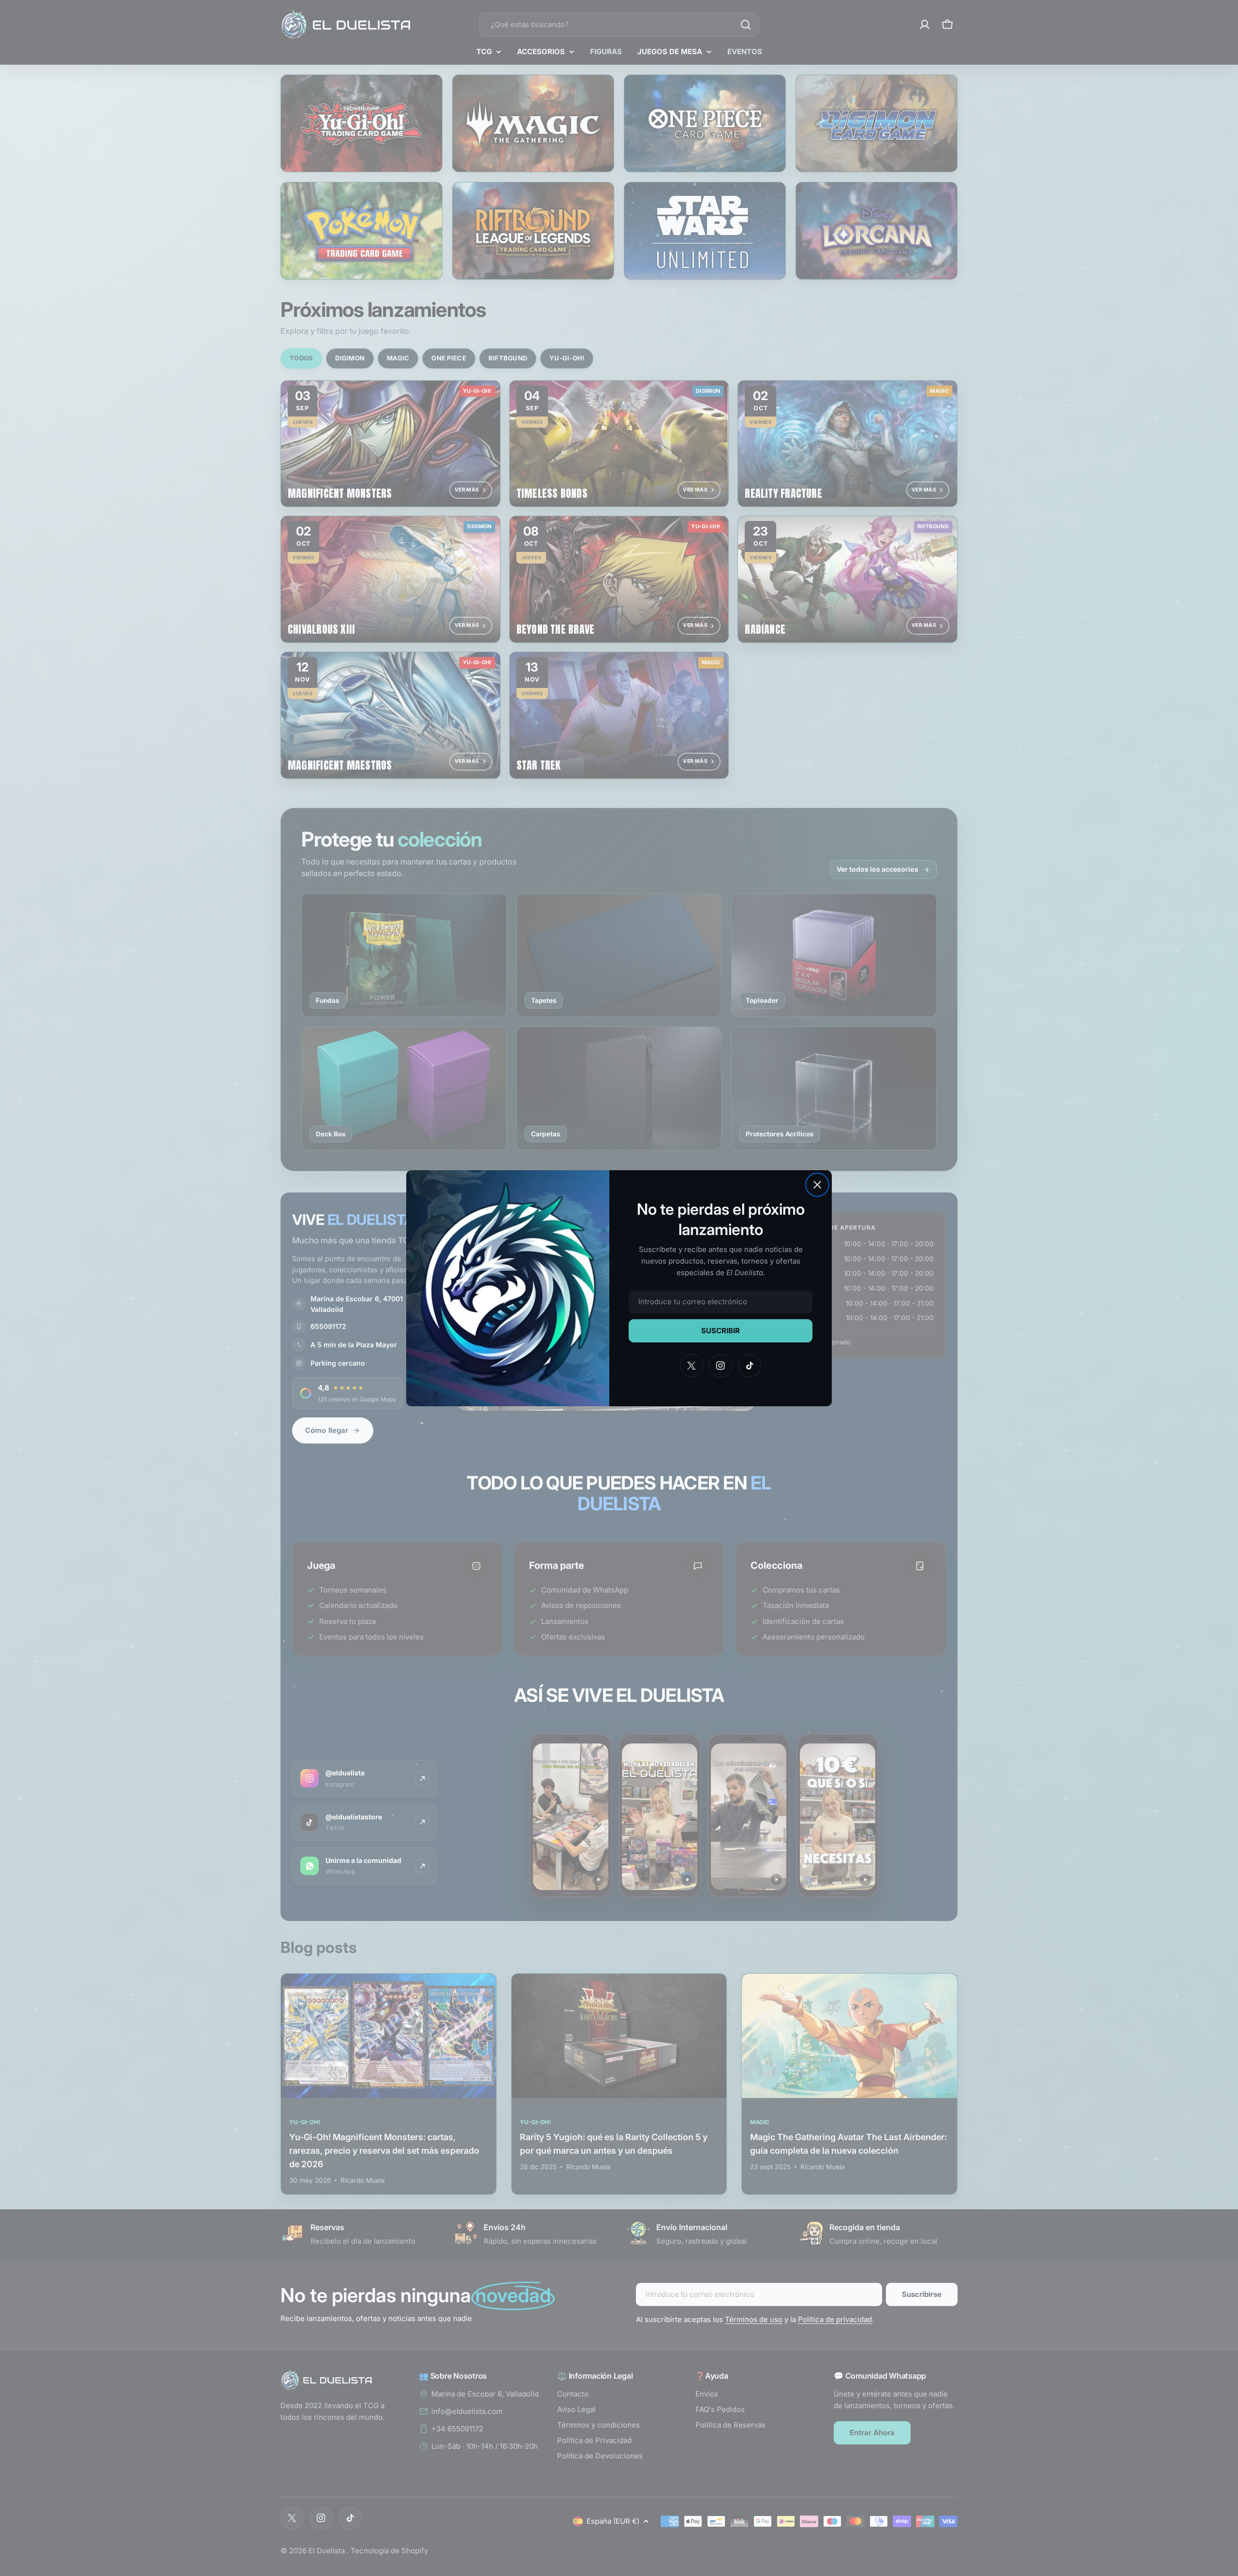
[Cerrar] (817, 1185)
